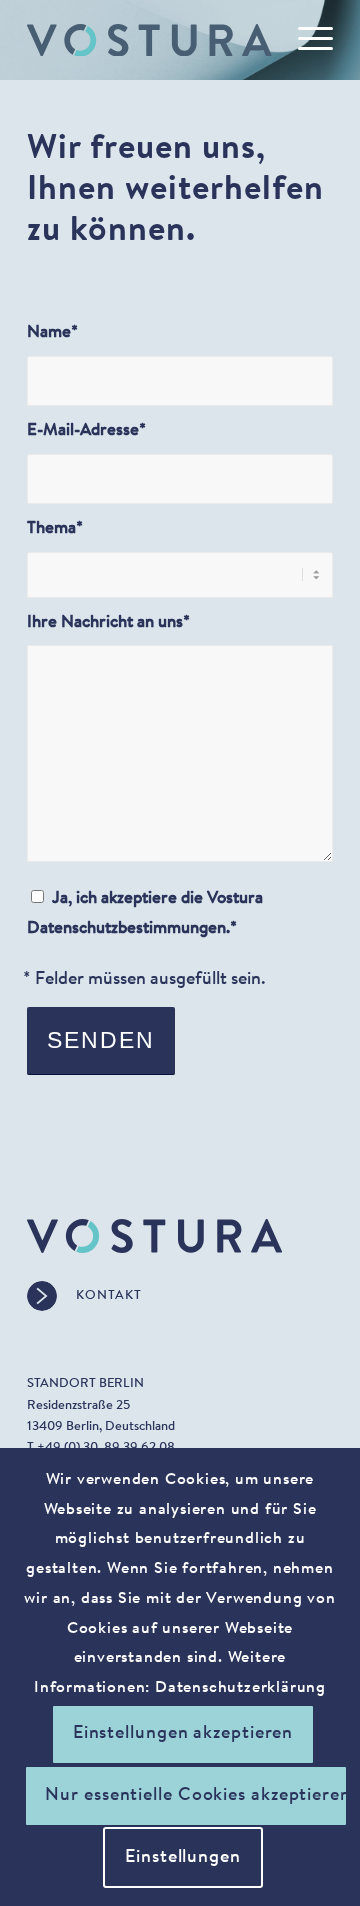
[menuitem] (305, 40)
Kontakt (109, 1295)
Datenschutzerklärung (240, 1688)
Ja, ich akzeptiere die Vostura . (145, 914)
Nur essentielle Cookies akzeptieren (196, 1796)
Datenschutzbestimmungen (126, 929)
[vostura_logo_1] (149, 40)
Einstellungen (183, 1858)
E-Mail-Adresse (86, 431)
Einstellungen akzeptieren (183, 1734)
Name (52, 333)
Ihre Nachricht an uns (108, 623)
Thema (55, 529)
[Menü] (305, 40)
